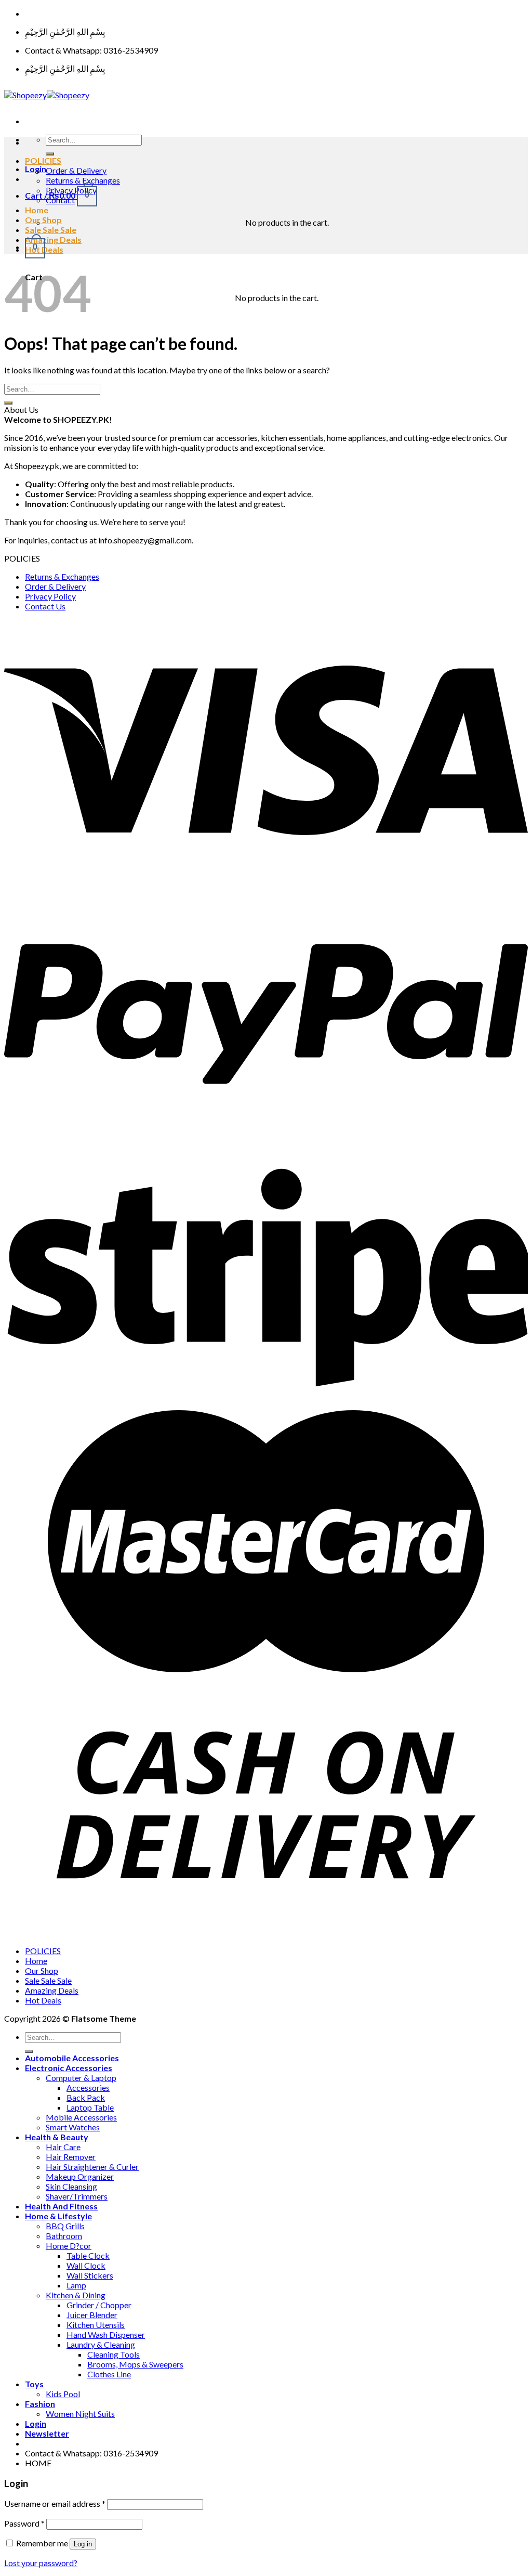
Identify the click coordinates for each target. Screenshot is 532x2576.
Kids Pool (63, 2394)
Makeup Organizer (80, 2176)
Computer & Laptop (81, 2078)
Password (24, 2523)
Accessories (88, 2087)
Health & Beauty (57, 2137)
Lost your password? (41, 2563)
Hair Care (63, 2147)
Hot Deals (43, 2000)
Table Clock (88, 2255)
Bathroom (64, 2236)
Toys (34, 2384)
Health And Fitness (61, 2206)
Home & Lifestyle (58, 2216)
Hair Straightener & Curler (92, 2167)
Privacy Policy (71, 190)
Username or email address (55, 2503)
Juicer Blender (92, 2315)
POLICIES (43, 160)
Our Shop (43, 220)
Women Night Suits (80, 2414)
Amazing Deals (53, 239)
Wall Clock (86, 2265)
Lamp (76, 2285)
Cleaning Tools (114, 2354)
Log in (83, 2544)
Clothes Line (109, 2374)
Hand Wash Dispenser (106, 2334)
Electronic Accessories (69, 2068)
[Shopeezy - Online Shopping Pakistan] (47, 95)
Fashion (40, 2404)
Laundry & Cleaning (101, 2344)
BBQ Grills (65, 2226)
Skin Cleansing (71, 2186)
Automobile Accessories (72, 2058)
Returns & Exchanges (83, 180)
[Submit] (50, 154)
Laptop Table (90, 2107)
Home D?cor (69, 2246)
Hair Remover (71, 2157)
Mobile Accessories (81, 2117)
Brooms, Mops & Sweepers (135, 2364)
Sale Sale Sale (51, 230)
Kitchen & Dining (76, 2295)
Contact (60, 200)
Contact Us (45, 606)
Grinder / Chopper (99, 2305)
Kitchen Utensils (96, 2325)
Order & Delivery (76, 170)
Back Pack (86, 2097)
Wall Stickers (90, 2275)
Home (37, 210)
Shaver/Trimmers (77, 2196)
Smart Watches (73, 2127)
